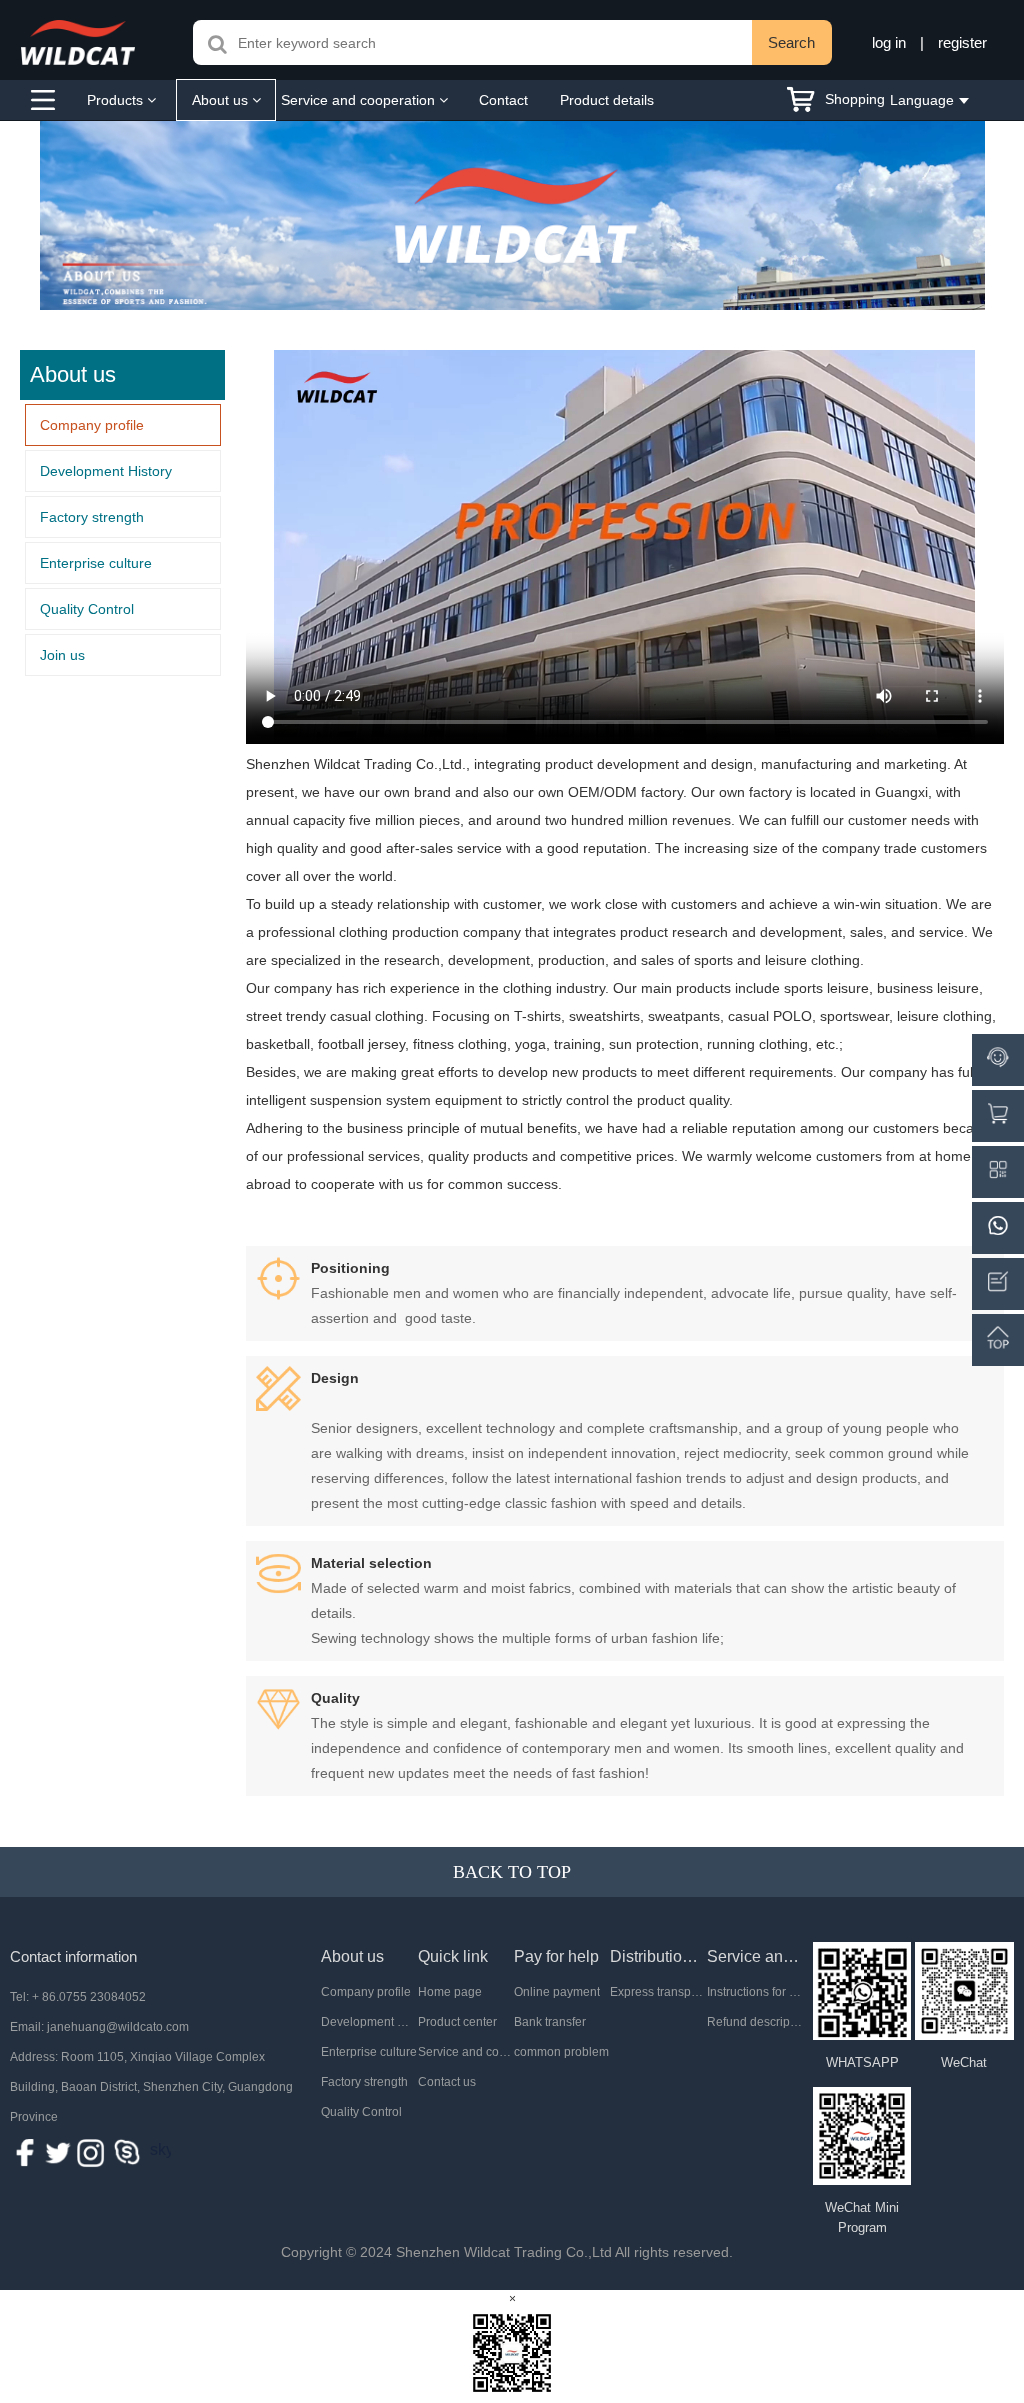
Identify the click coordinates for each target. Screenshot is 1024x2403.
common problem (561, 2052)
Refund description (755, 2022)
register (962, 42)
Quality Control (87, 609)
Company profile (92, 425)
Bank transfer (550, 2022)
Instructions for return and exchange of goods (755, 1992)
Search (791, 42)
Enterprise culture (96, 563)
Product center (457, 2022)
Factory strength (92, 517)
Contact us (447, 2082)
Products (117, 100)
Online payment (557, 1992)
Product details (607, 100)
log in (889, 42)
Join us (62, 655)
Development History (106, 471)
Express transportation (658, 1992)
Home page (450, 1992)
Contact (503, 100)
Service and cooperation (360, 100)
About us (222, 100)
